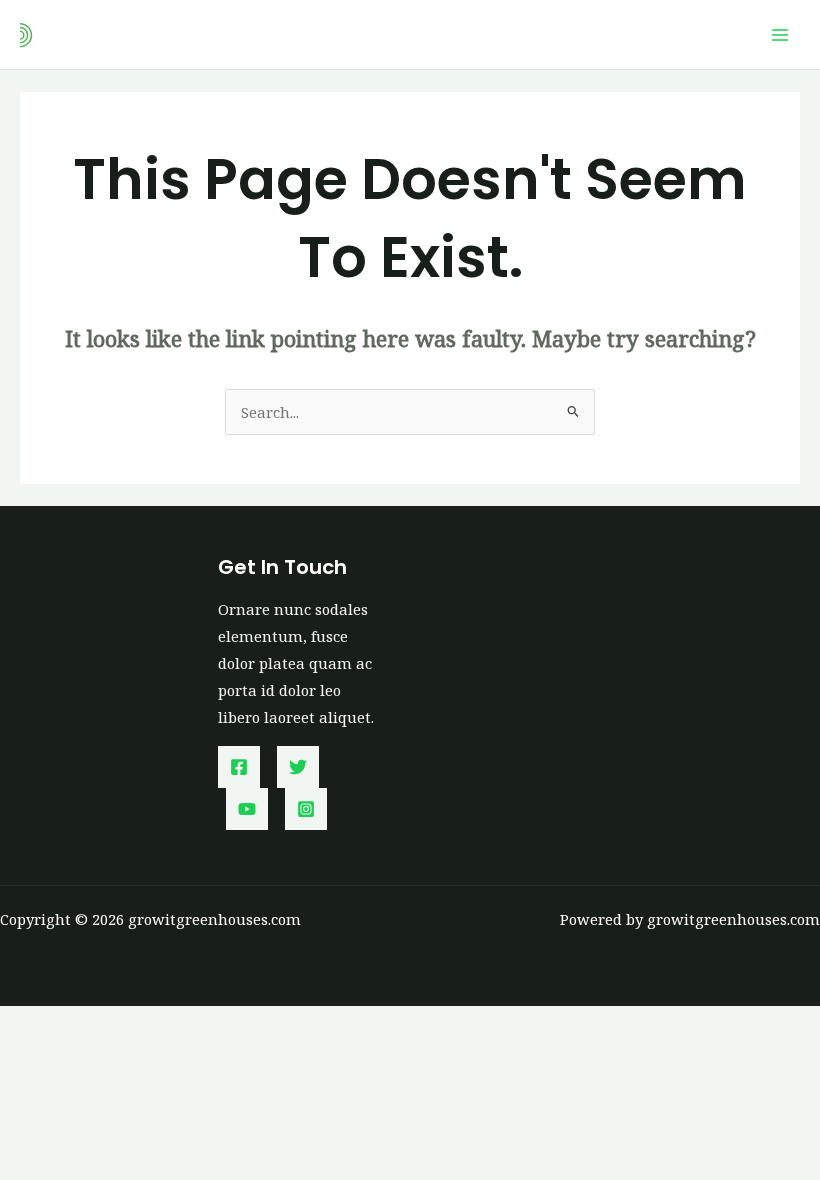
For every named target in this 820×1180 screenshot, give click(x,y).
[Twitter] (298, 767)
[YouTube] (247, 809)
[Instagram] (306, 809)
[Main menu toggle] (780, 34)
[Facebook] (239, 767)
